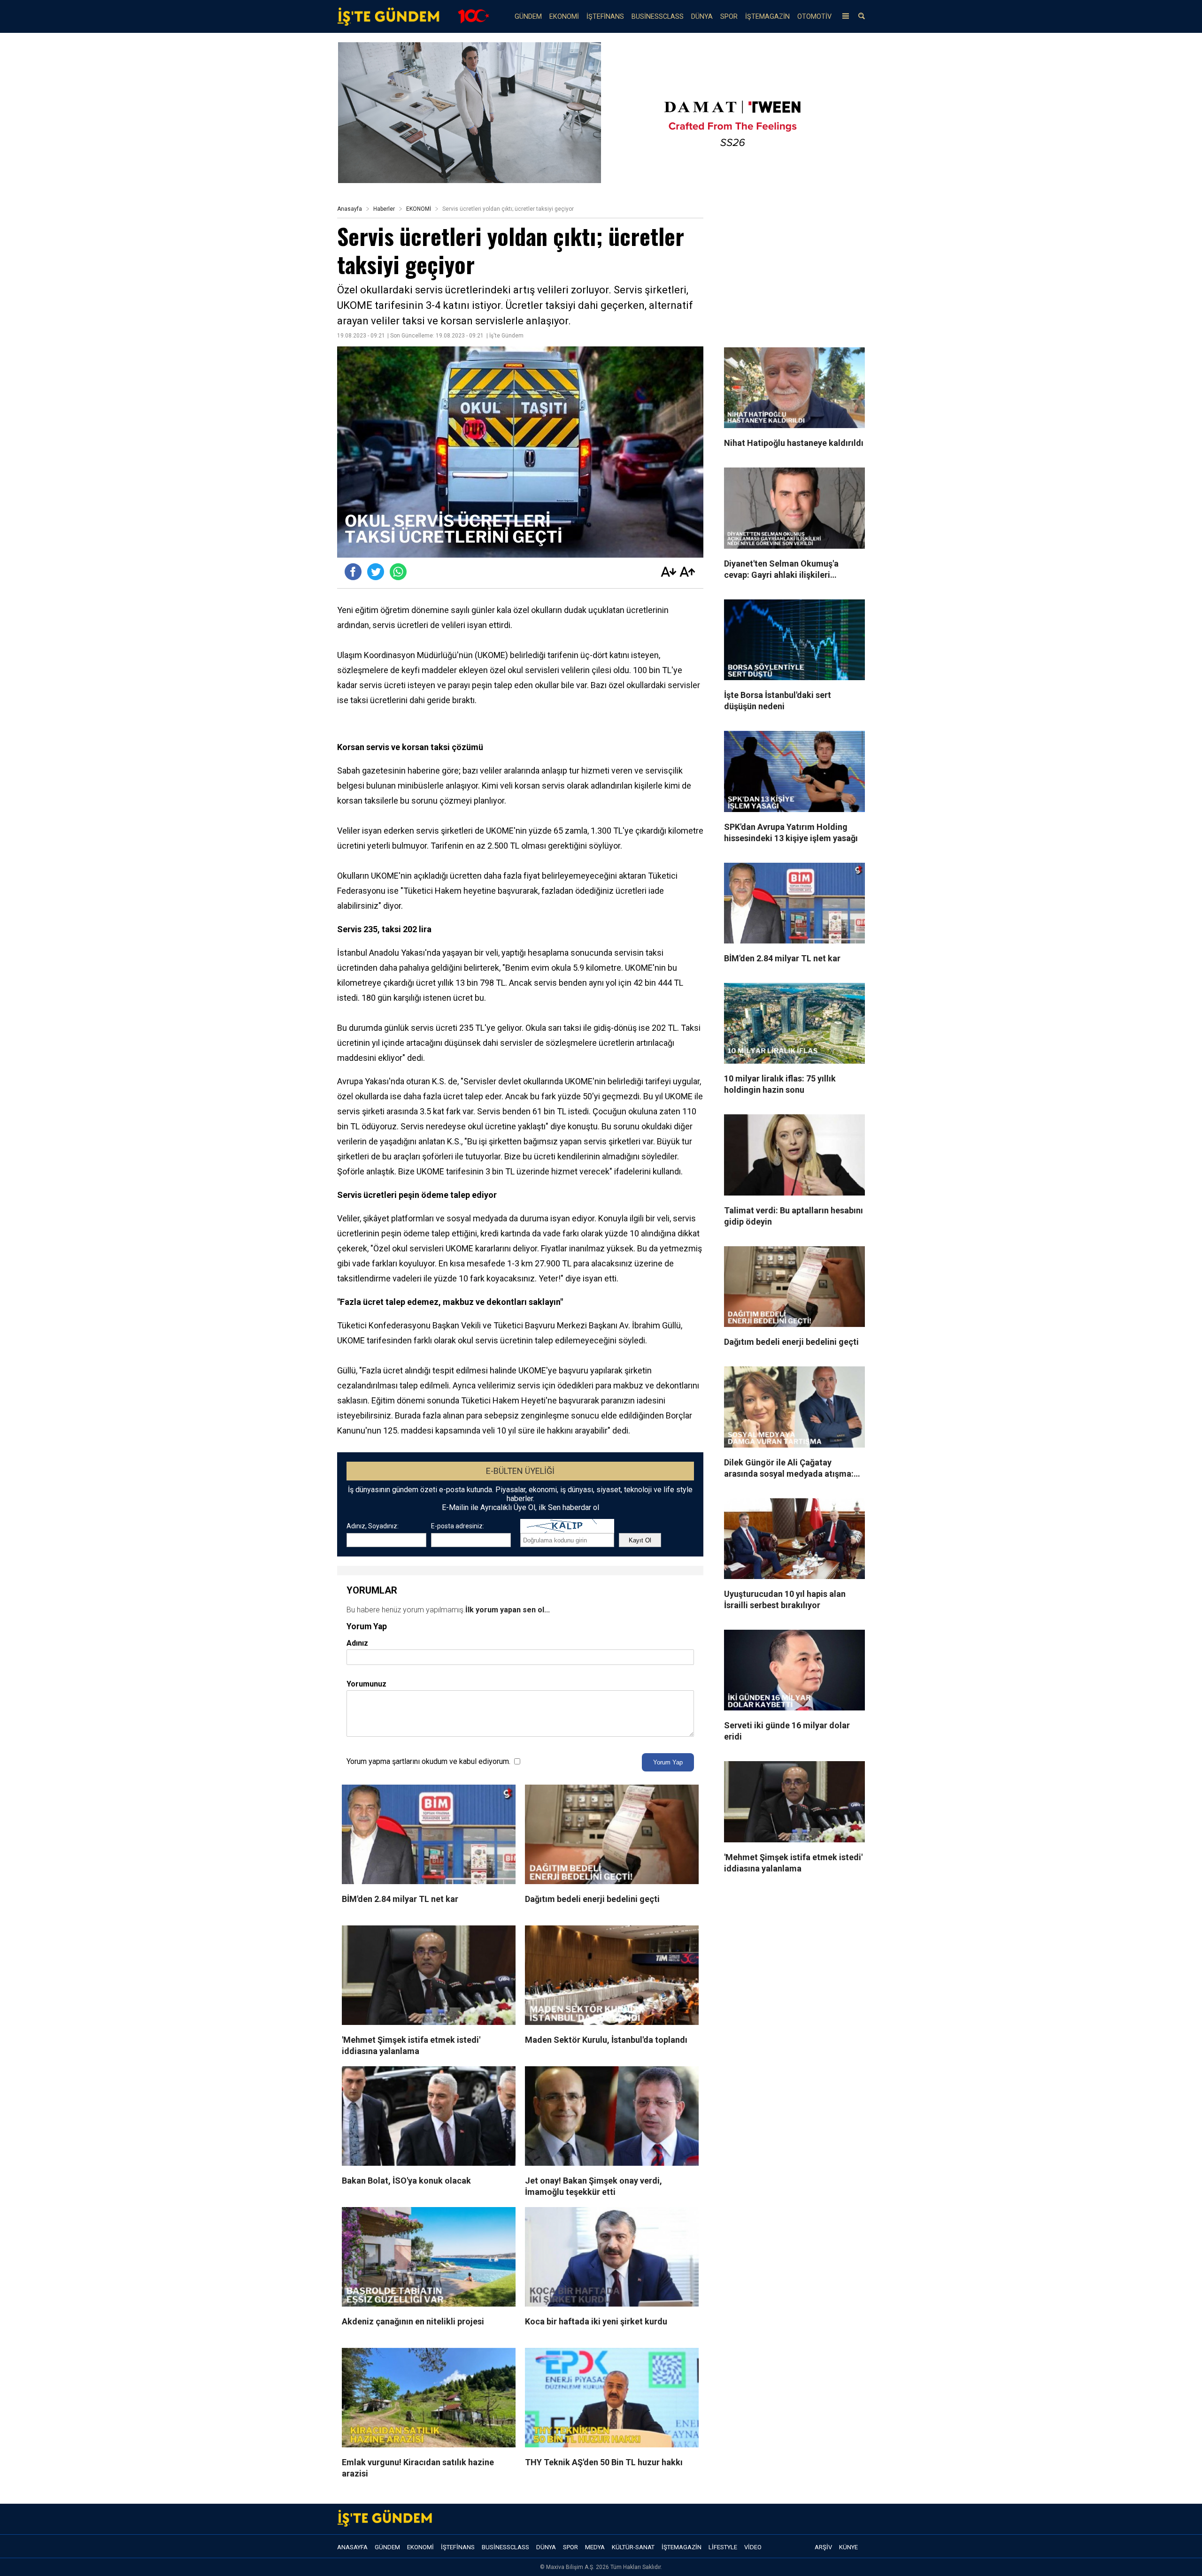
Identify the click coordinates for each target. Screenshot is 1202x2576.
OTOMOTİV (814, 17)
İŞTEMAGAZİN (767, 17)
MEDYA (595, 2547)
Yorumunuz (366, 1684)
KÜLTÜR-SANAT (633, 2547)
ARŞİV (823, 2547)
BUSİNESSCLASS (658, 17)
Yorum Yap (668, 1762)
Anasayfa (350, 209)
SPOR (729, 17)
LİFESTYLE (723, 2547)
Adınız (357, 1643)
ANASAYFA (352, 2547)
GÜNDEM (528, 17)
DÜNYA (702, 17)
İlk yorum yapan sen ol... (508, 1610)
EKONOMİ (564, 17)
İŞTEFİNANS (605, 17)
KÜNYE (848, 2547)
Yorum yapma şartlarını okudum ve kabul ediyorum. (428, 1761)
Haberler (384, 209)
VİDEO (753, 2547)
